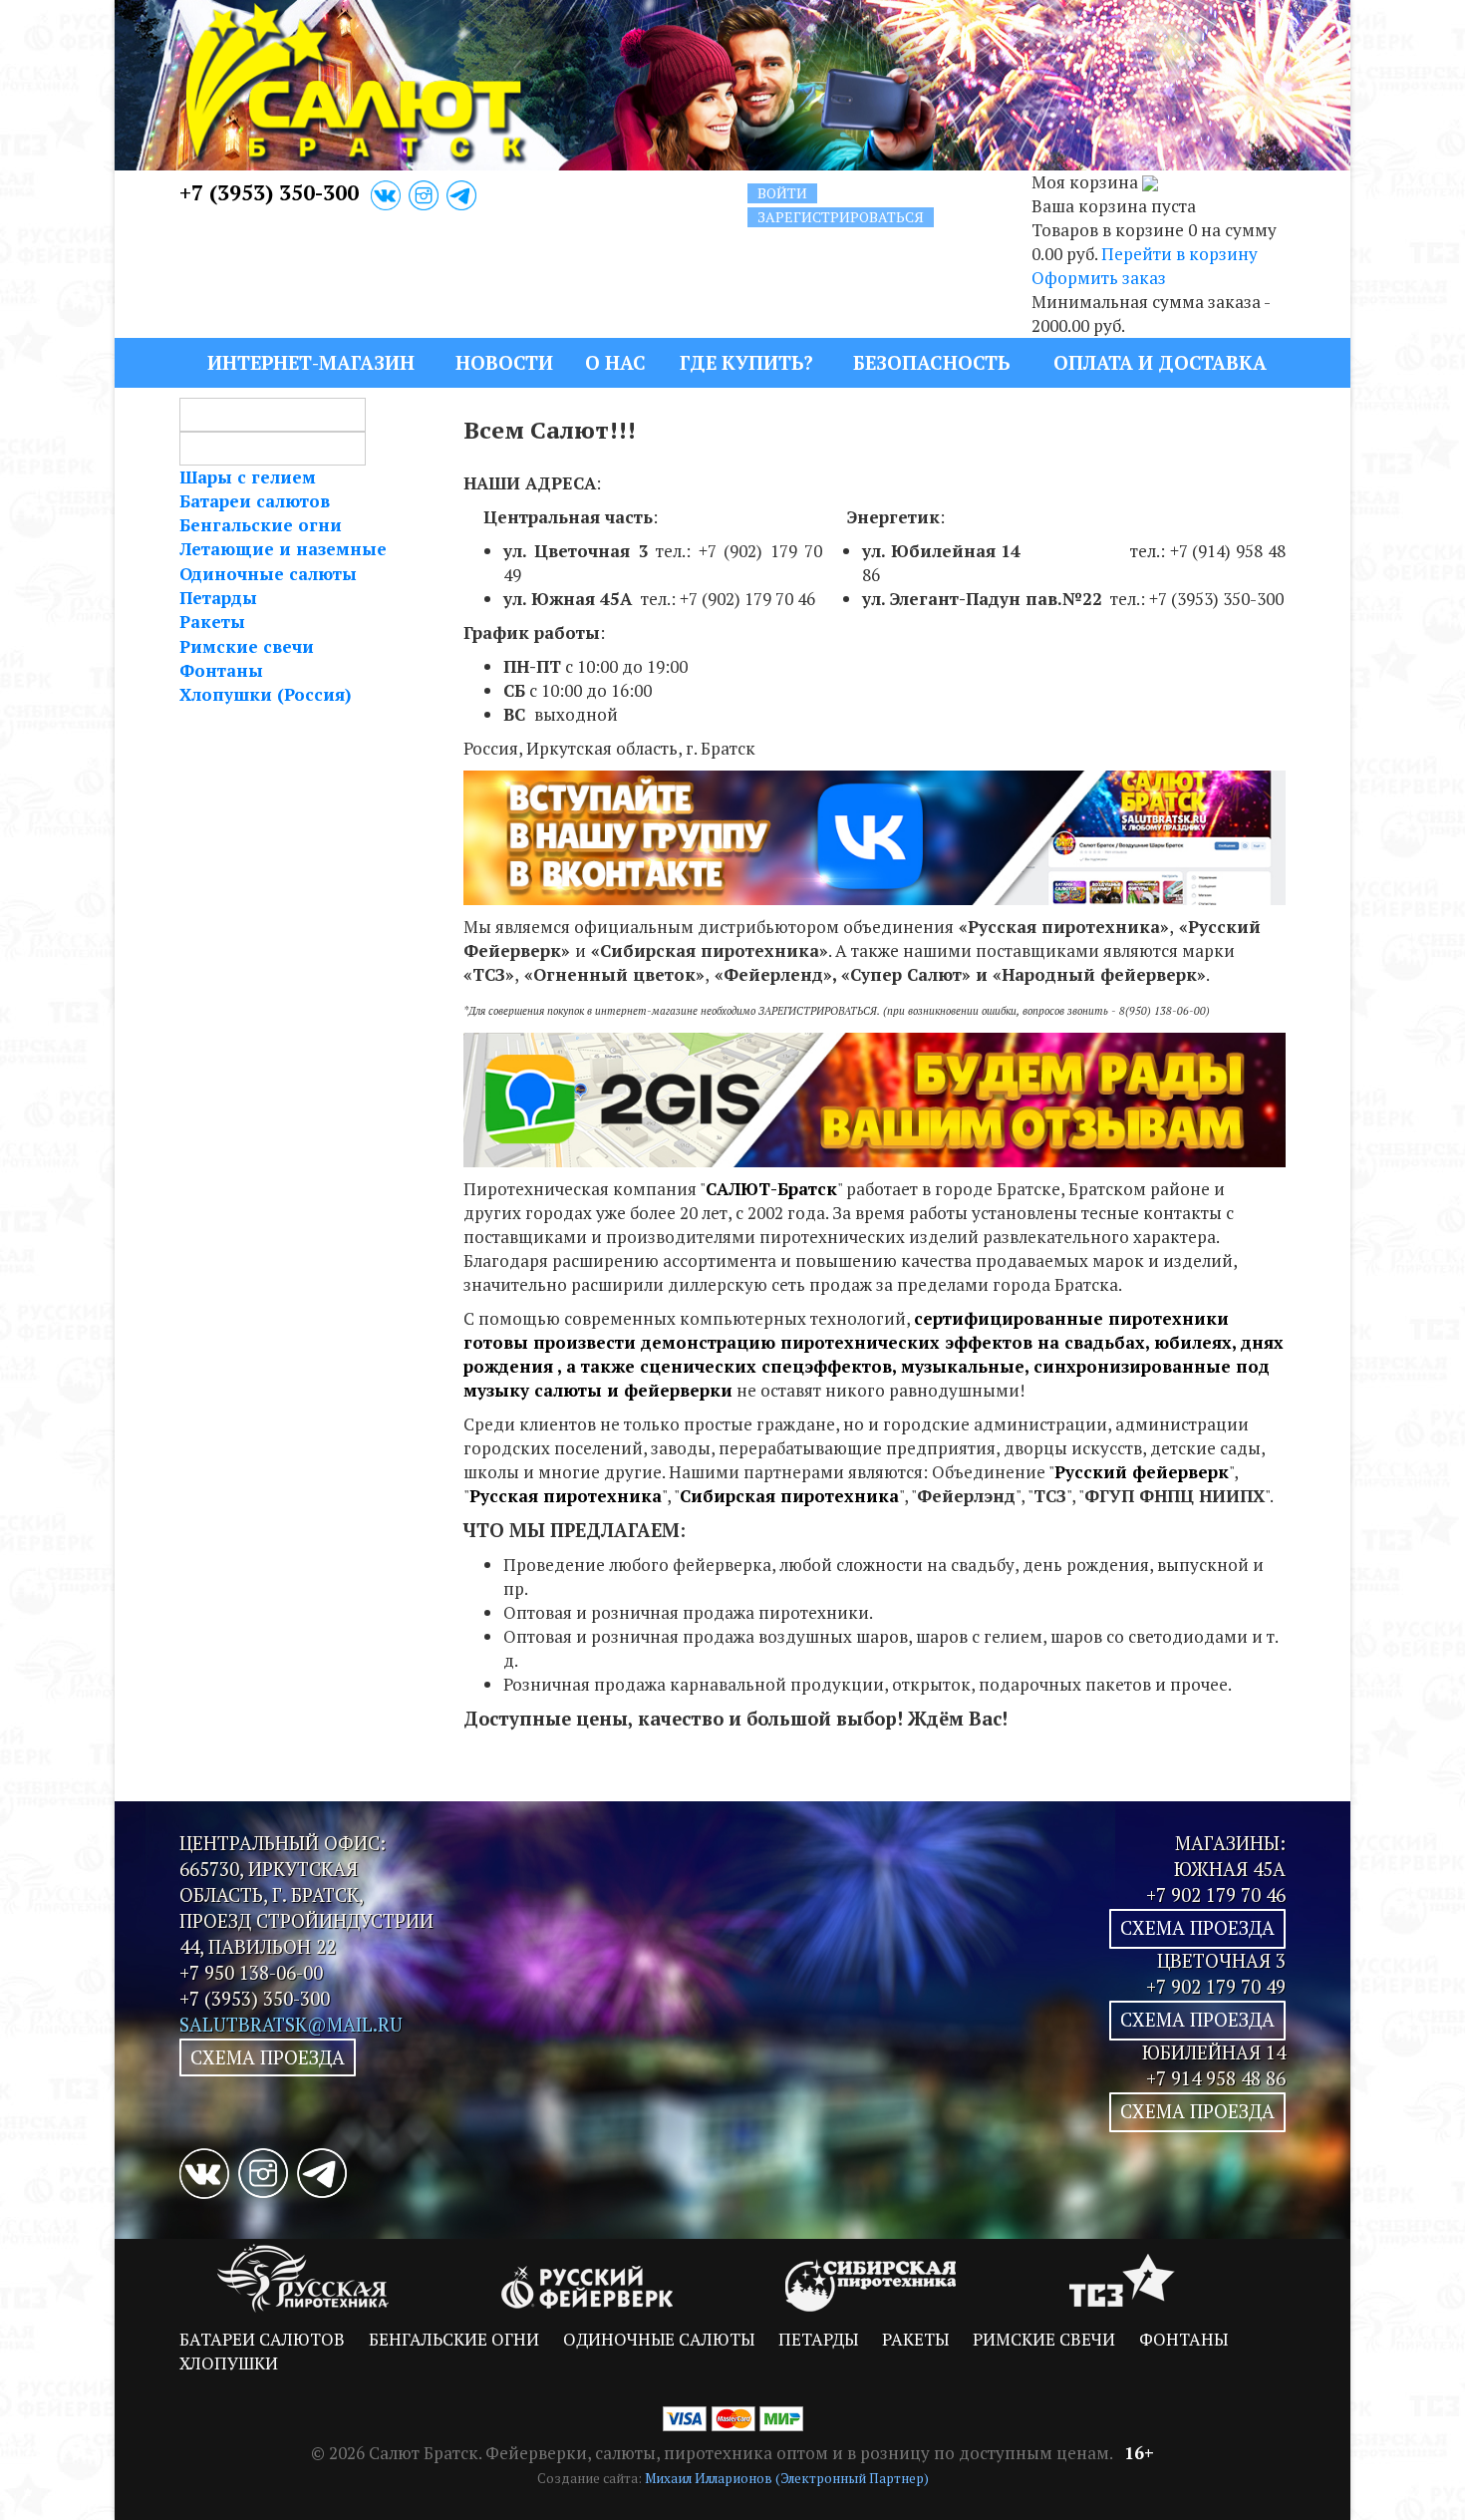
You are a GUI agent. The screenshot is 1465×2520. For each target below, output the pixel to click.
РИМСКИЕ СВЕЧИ (1044, 2339)
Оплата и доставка (1160, 362)
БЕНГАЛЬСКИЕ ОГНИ (454, 2339)
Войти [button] (782, 193)
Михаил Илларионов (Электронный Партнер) (787, 2478)
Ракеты (212, 622)
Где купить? (746, 362)
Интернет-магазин (311, 362)
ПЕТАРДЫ (818, 2339)
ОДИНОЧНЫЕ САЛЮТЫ (659, 2339)
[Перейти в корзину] (1150, 182)
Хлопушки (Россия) (265, 694)
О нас (615, 362)
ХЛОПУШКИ (229, 2363)
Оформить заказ (1099, 278)
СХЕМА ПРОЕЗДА (268, 2057)
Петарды (218, 598)
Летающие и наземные (283, 549)
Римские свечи (247, 646)
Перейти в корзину (1179, 254)
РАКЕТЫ (915, 2339)
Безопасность (931, 362)
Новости (504, 362)
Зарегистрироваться (841, 217)
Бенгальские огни (261, 525)
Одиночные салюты (268, 574)
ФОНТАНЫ (1183, 2339)
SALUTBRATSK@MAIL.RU (291, 2025)
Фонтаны (221, 670)
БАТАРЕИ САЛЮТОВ (262, 2339)
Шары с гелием (248, 477)
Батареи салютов (255, 501)
